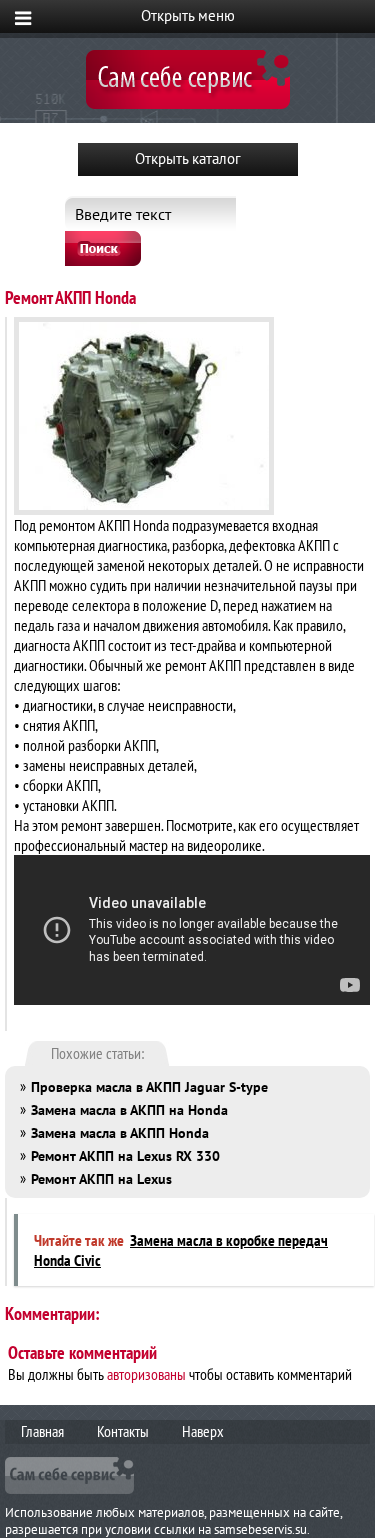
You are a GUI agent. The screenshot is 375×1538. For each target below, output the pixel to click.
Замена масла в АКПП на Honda (129, 1110)
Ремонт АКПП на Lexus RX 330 (125, 1156)
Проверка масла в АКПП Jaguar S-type (149, 1087)
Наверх (203, 1431)
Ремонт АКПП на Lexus (101, 1179)
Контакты (123, 1431)
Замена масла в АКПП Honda (120, 1133)
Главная (42, 1431)
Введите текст (123, 214)
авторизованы (146, 1374)
